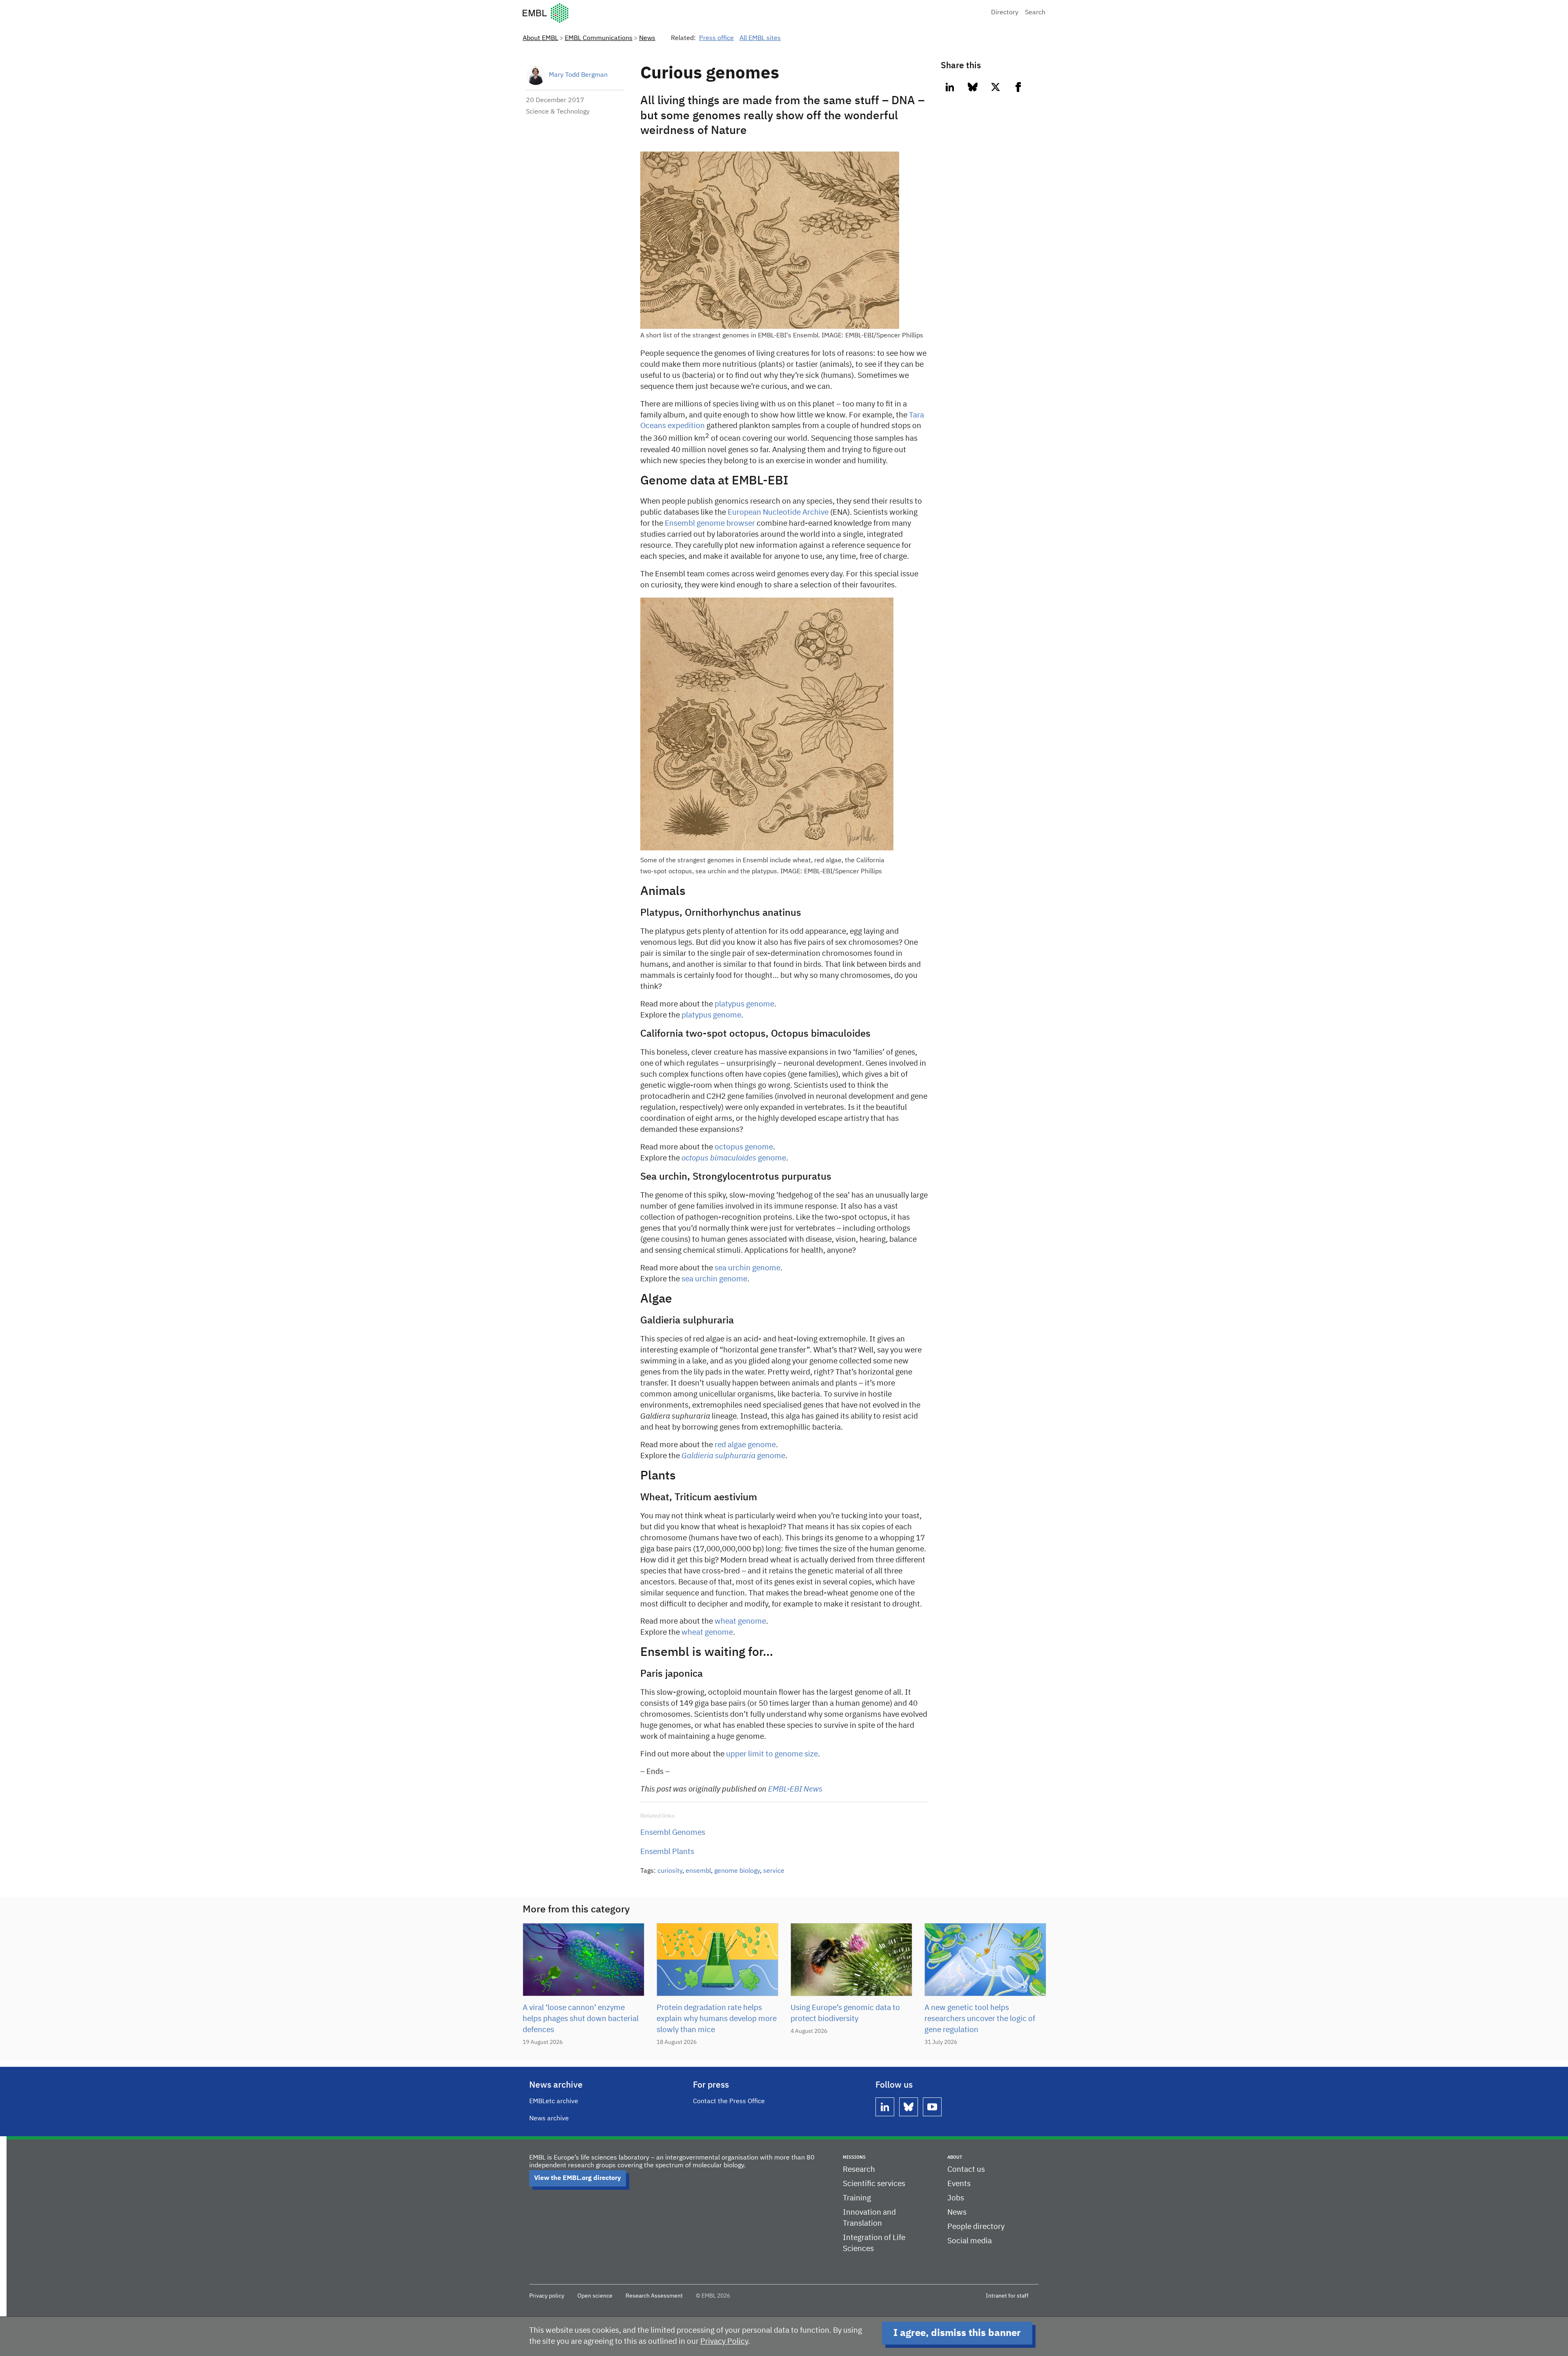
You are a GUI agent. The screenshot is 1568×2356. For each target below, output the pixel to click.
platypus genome (744, 1004)
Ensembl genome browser (710, 523)
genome (734, 1158)
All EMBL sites (760, 38)
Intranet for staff (1007, 2296)
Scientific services (874, 2184)
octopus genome (744, 1147)
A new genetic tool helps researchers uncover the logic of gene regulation (980, 2019)
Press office (716, 38)
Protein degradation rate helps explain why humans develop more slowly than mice (717, 2019)
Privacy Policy (724, 2341)
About (955, 2157)
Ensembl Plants (667, 1852)
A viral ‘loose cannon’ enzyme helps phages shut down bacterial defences (581, 2019)
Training (857, 2198)
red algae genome (745, 1445)
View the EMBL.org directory (578, 2178)
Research (859, 2170)
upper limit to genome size (772, 1754)
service (774, 1871)
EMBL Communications (599, 38)
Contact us (966, 2170)
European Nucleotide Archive (778, 512)
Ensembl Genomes (673, 1833)
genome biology (737, 1871)
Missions (854, 2157)
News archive (549, 2119)
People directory (976, 2227)
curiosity (670, 1871)
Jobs (956, 2198)
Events (959, 2184)
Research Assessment (654, 2296)
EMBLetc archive (554, 2102)
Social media (970, 2241)
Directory (1005, 13)
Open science (595, 2296)
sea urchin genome (747, 1268)
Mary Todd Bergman (578, 75)
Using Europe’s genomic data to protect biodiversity (845, 2013)
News (647, 38)
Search (1035, 13)
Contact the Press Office (729, 2102)
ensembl (698, 1871)
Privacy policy (547, 2296)
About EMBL (540, 38)
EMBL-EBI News (795, 1789)
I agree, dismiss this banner (957, 2333)
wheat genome (740, 1621)
